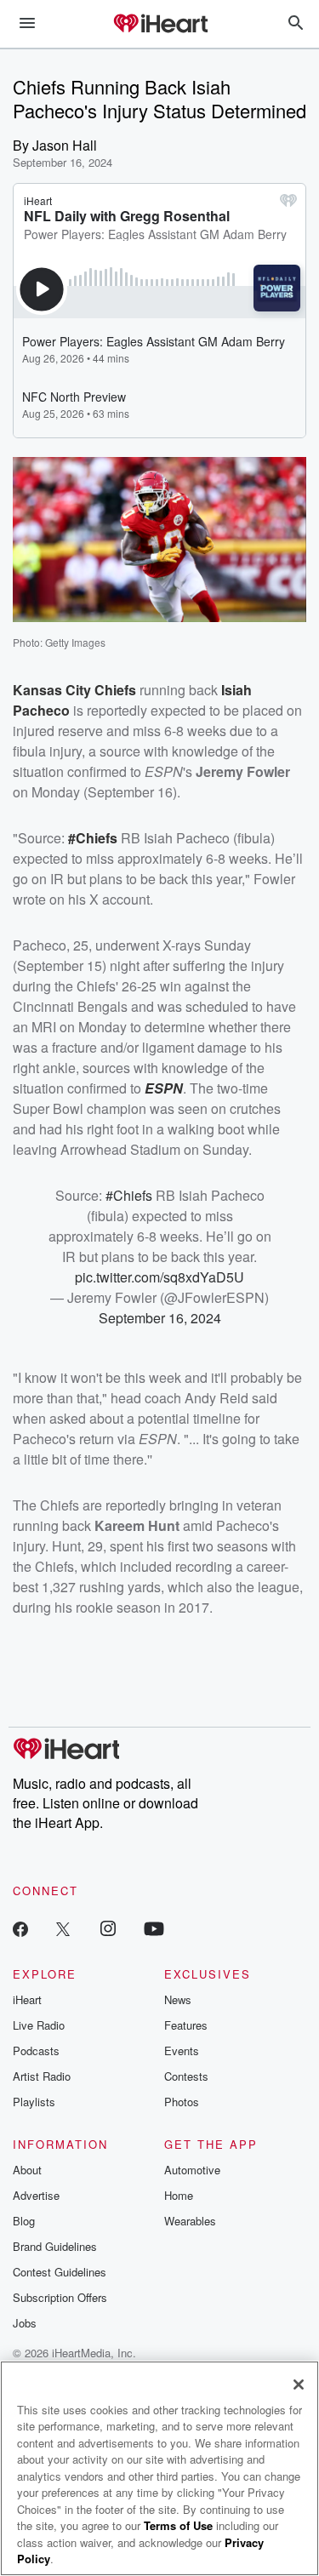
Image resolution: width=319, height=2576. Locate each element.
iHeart (27, 1999)
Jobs (25, 2323)
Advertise (36, 2195)
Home (179, 2195)
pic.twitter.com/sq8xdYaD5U (159, 1277)
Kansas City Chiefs (74, 690)
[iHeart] (160, 25)
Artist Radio (42, 2076)
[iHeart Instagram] (108, 1928)
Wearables (190, 2221)
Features (186, 2025)
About (27, 2170)
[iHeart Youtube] (154, 1928)
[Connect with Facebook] (20, 1928)
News (178, 1999)
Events (182, 2051)
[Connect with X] (63, 1928)
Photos (182, 2102)
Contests (186, 2076)
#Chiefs (93, 838)
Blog (24, 2221)
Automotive (192, 2170)
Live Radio (39, 2025)
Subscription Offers (60, 2297)
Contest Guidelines (60, 2272)
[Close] (299, 2385)
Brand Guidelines (55, 2246)
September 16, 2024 (160, 1318)
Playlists (34, 2102)
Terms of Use (178, 2525)
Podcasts (36, 2051)
